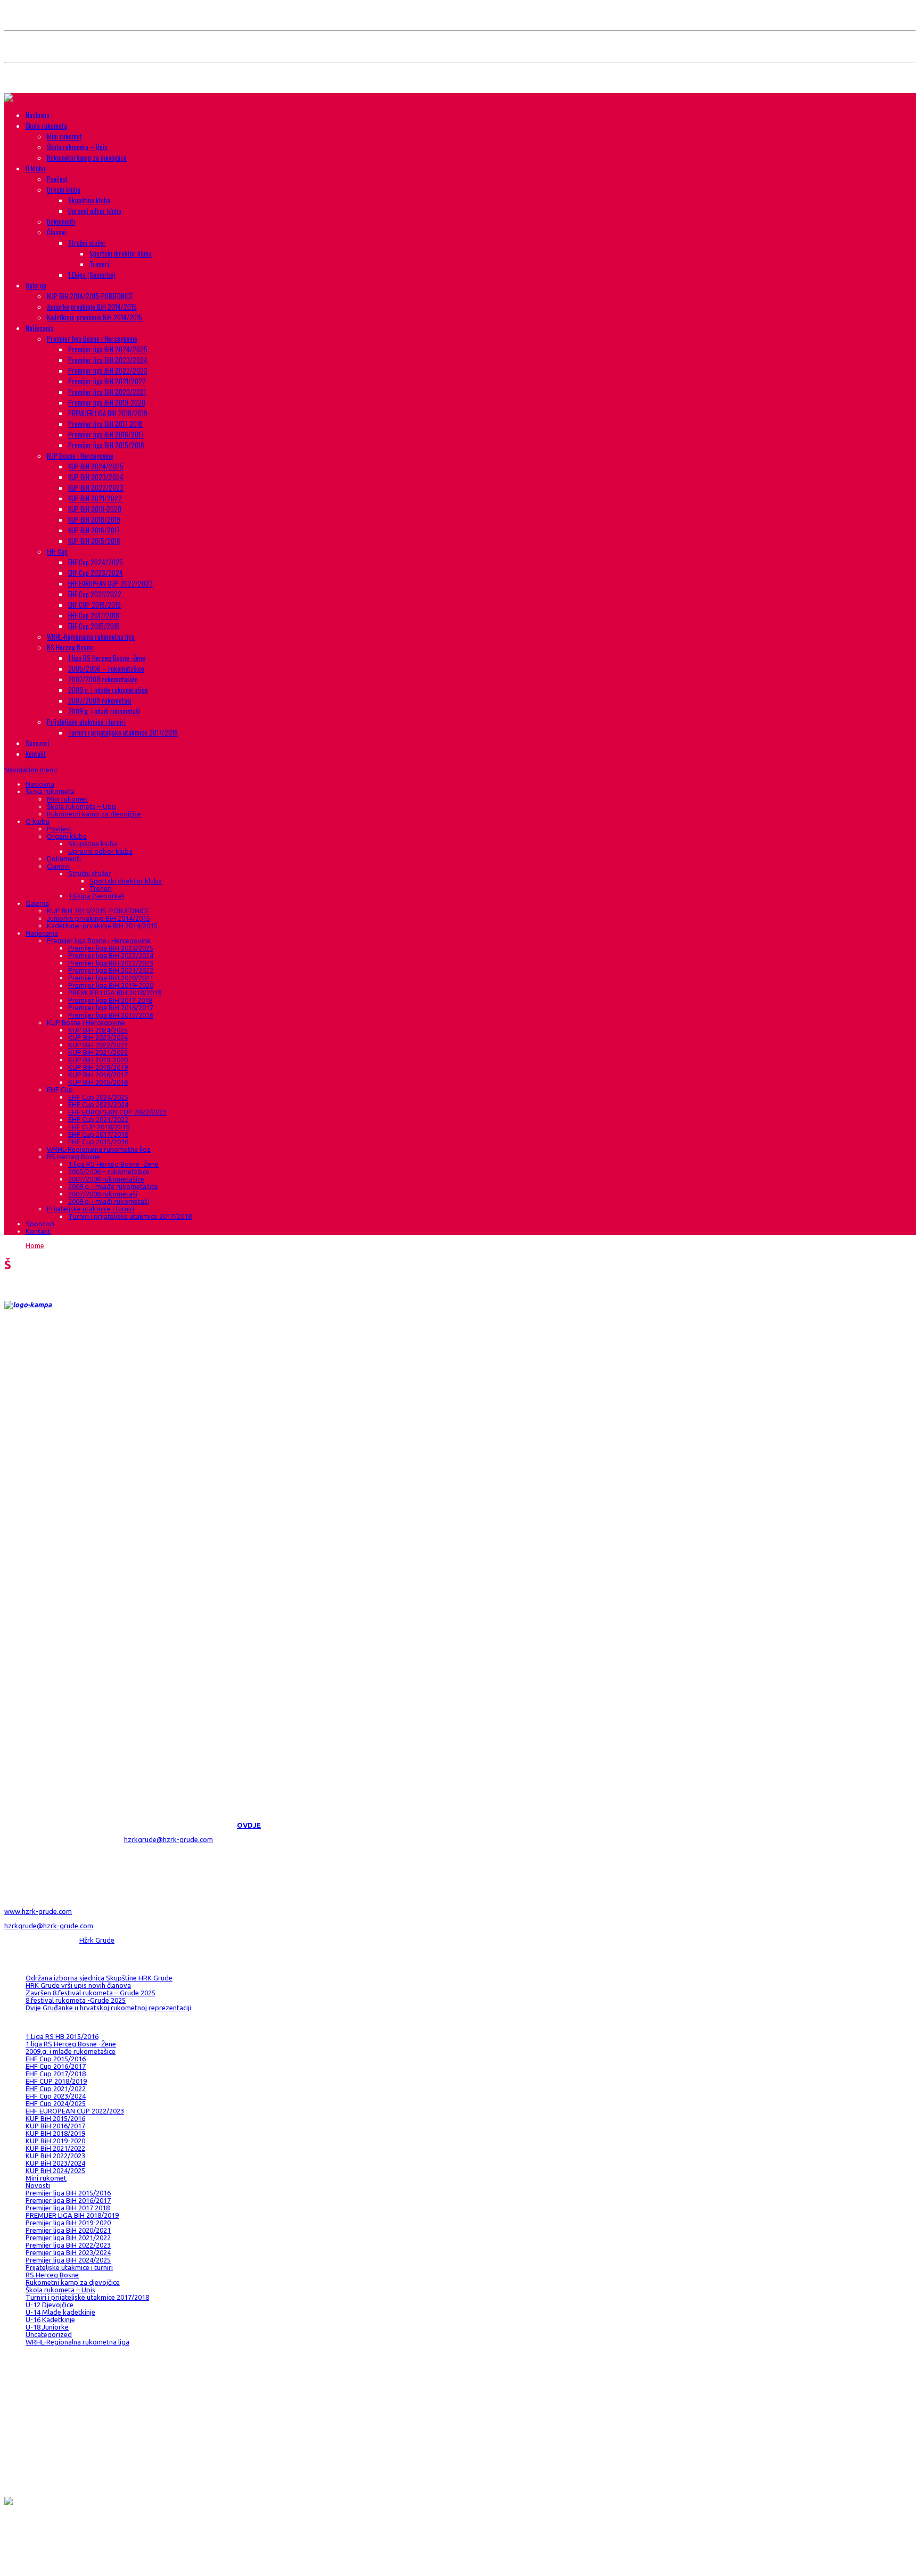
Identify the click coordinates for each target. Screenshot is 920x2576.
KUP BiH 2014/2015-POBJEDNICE (90, 296)
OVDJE (249, 1825)
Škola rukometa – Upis (77, 147)
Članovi (56, 232)
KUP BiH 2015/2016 (94, 541)
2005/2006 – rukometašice (106, 668)
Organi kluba (64, 189)
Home (35, 1245)
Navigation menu (31, 770)
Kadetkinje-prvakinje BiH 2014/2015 (95, 317)
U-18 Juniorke (47, 2327)
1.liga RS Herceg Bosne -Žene (107, 658)
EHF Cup (57, 551)
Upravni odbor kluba (95, 211)
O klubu (35, 168)
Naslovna (38, 115)
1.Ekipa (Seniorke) (92, 275)
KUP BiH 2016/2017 (94, 530)
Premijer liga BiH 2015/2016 (106, 445)
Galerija (36, 285)
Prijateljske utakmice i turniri (86, 722)
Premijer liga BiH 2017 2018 (105, 424)
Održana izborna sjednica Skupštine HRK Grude (99, 1978)
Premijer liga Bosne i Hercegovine (92, 338)
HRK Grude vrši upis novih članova (78, 1985)
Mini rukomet (64, 136)
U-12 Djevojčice (50, 2305)
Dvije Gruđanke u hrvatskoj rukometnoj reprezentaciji (108, 2008)
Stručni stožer (87, 243)
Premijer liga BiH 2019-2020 (107, 402)
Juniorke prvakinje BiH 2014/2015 (92, 307)
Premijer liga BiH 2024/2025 (108, 349)
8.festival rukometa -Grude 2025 (76, 2000)
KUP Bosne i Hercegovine (80, 456)
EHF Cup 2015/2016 (94, 626)
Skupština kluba (89, 200)
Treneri (99, 264)
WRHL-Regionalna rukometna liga (91, 637)
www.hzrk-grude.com (38, 1911)
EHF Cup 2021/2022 (95, 594)
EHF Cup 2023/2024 (96, 573)
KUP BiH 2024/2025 (96, 466)
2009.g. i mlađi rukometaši (104, 711)
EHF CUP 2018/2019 (95, 605)
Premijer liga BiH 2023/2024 (108, 360)
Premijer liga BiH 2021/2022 (107, 381)
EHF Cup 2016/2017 (56, 2066)
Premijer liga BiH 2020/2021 (107, 392)
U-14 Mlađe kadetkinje (60, 2312)
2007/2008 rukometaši (100, 700)
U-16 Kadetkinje (50, 2319)
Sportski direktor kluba (121, 253)
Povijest (57, 179)
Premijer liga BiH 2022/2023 (108, 370)
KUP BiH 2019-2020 (95, 509)
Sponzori (38, 743)
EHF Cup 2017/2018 (94, 615)
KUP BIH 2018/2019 (94, 519)
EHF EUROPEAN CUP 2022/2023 (110, 583)
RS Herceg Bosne (70, 647)
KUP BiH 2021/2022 (95, 498)
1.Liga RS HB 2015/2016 (62, 2036)
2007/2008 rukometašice (103, 679)
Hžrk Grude (97, 1940)
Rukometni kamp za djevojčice (87, 158)
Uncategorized (49, 2334)
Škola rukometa (46, 126)
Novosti (38, 2185)
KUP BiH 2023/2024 (96, 477)
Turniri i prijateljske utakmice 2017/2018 (123, 732)
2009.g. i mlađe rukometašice (108, 690)
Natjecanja (40, 328)
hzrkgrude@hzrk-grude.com (169, 1839)
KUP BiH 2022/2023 (96, 488)
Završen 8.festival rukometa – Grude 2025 (91, 1993)
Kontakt (36, 754)
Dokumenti (61, 221)
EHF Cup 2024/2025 (96, 562)
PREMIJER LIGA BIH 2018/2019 (108, 413)
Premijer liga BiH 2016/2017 (106, 434)
